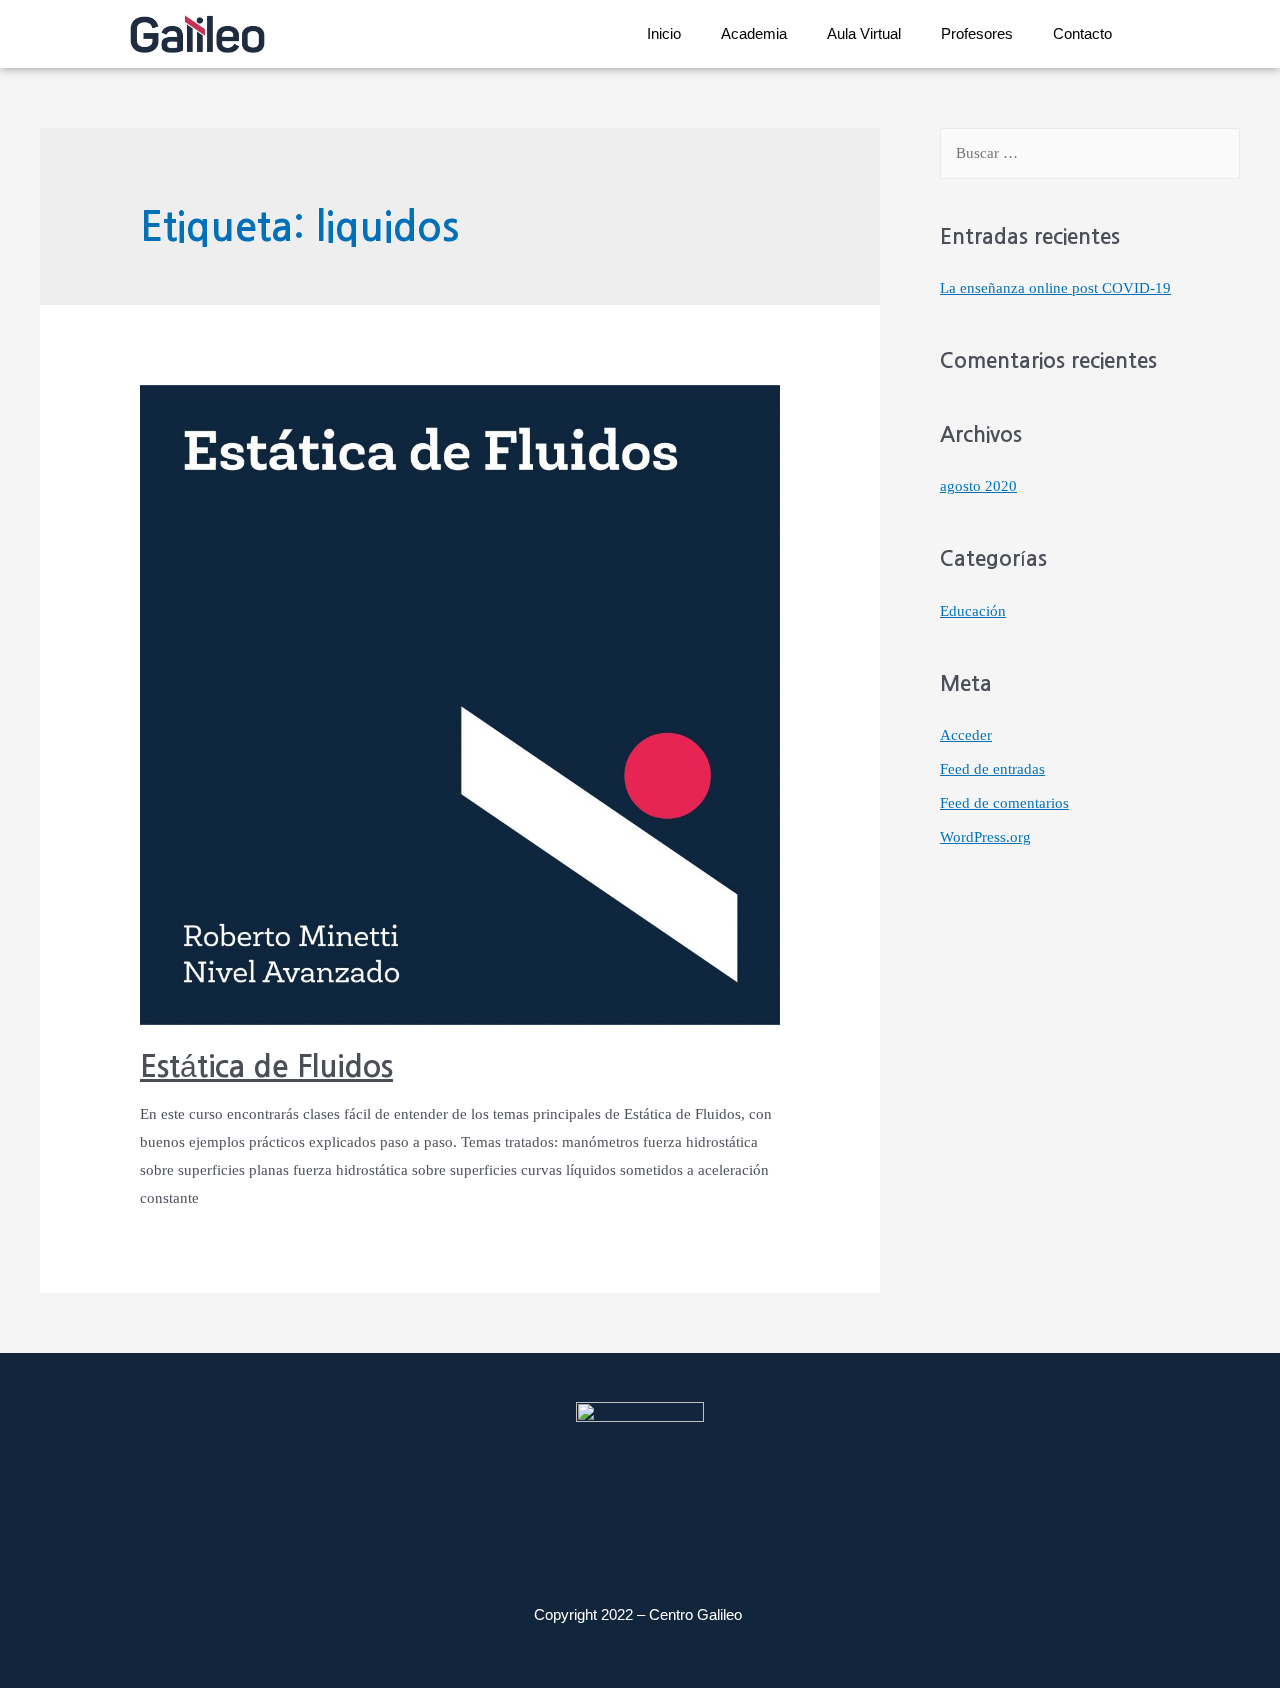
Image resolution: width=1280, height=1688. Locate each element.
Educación (973, 611)
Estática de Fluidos (266, 1066)
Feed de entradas (992, 769)
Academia (754, 33)
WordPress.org (985, 837)
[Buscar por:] (1090, 153)
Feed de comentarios (1004, 803)
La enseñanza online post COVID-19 (1055, 288)
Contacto (1082, 33)
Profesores (977, 33)
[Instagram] (558, 1528)
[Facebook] (723, 1528)
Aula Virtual (864, 33)
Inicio (664, 33)
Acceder (966, 735)
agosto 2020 (978, 486)
